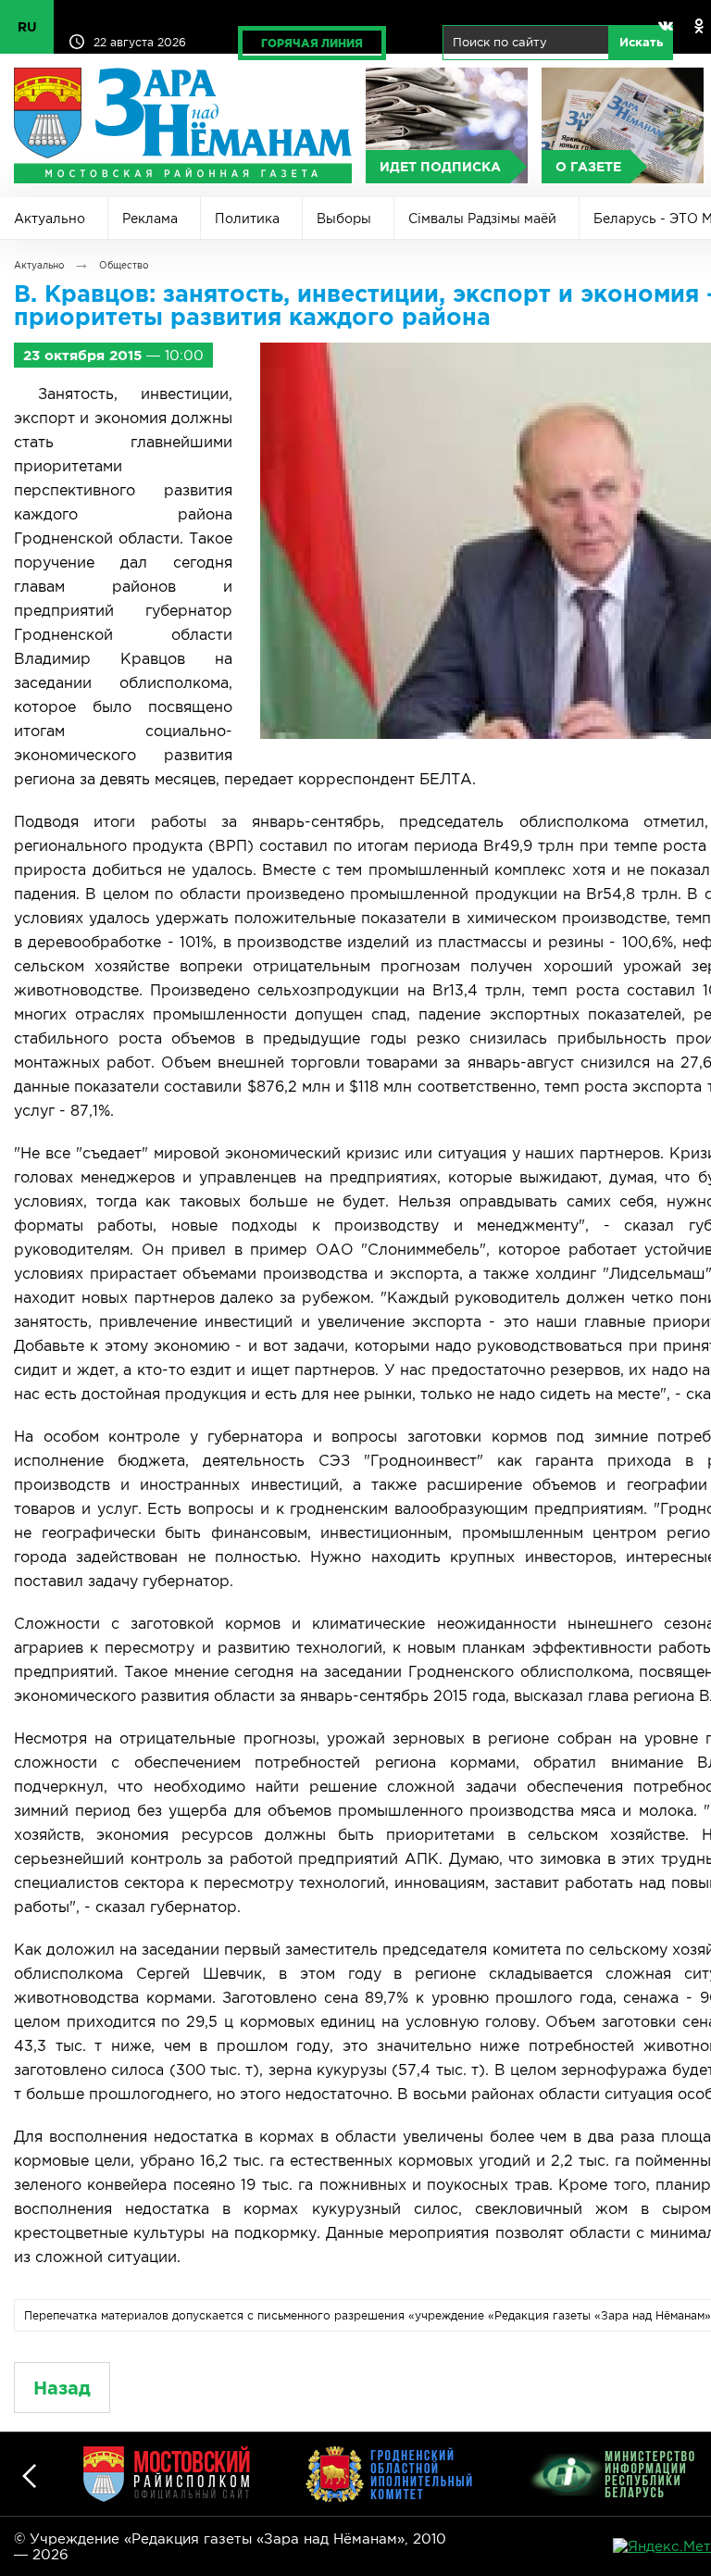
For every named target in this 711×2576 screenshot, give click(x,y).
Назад (62, 2388)
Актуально (50, 219)
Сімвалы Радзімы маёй (482, 219)
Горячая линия (312, 43)
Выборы (344, 219)
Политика (247, 219)
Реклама (150, 219)
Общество (124, 265)
